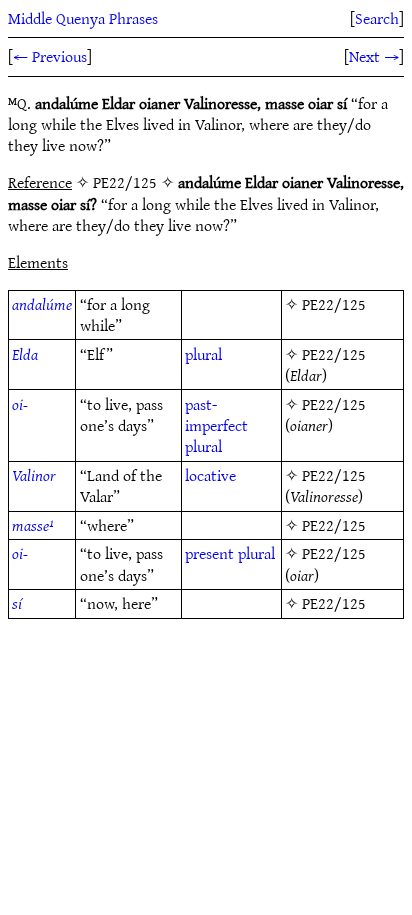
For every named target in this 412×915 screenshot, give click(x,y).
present (209, 553)
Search (377, 18)
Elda (25, 354)
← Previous (50, 56)
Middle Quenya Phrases (83, 18)
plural (203, 354)
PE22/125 (334, 304)
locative (210, 475)
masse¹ (33, 525)
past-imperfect (216, 414)
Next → (374, 56)
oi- (20, 404)
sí (17, 603)
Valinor (34, 475)
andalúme (42, 304)
